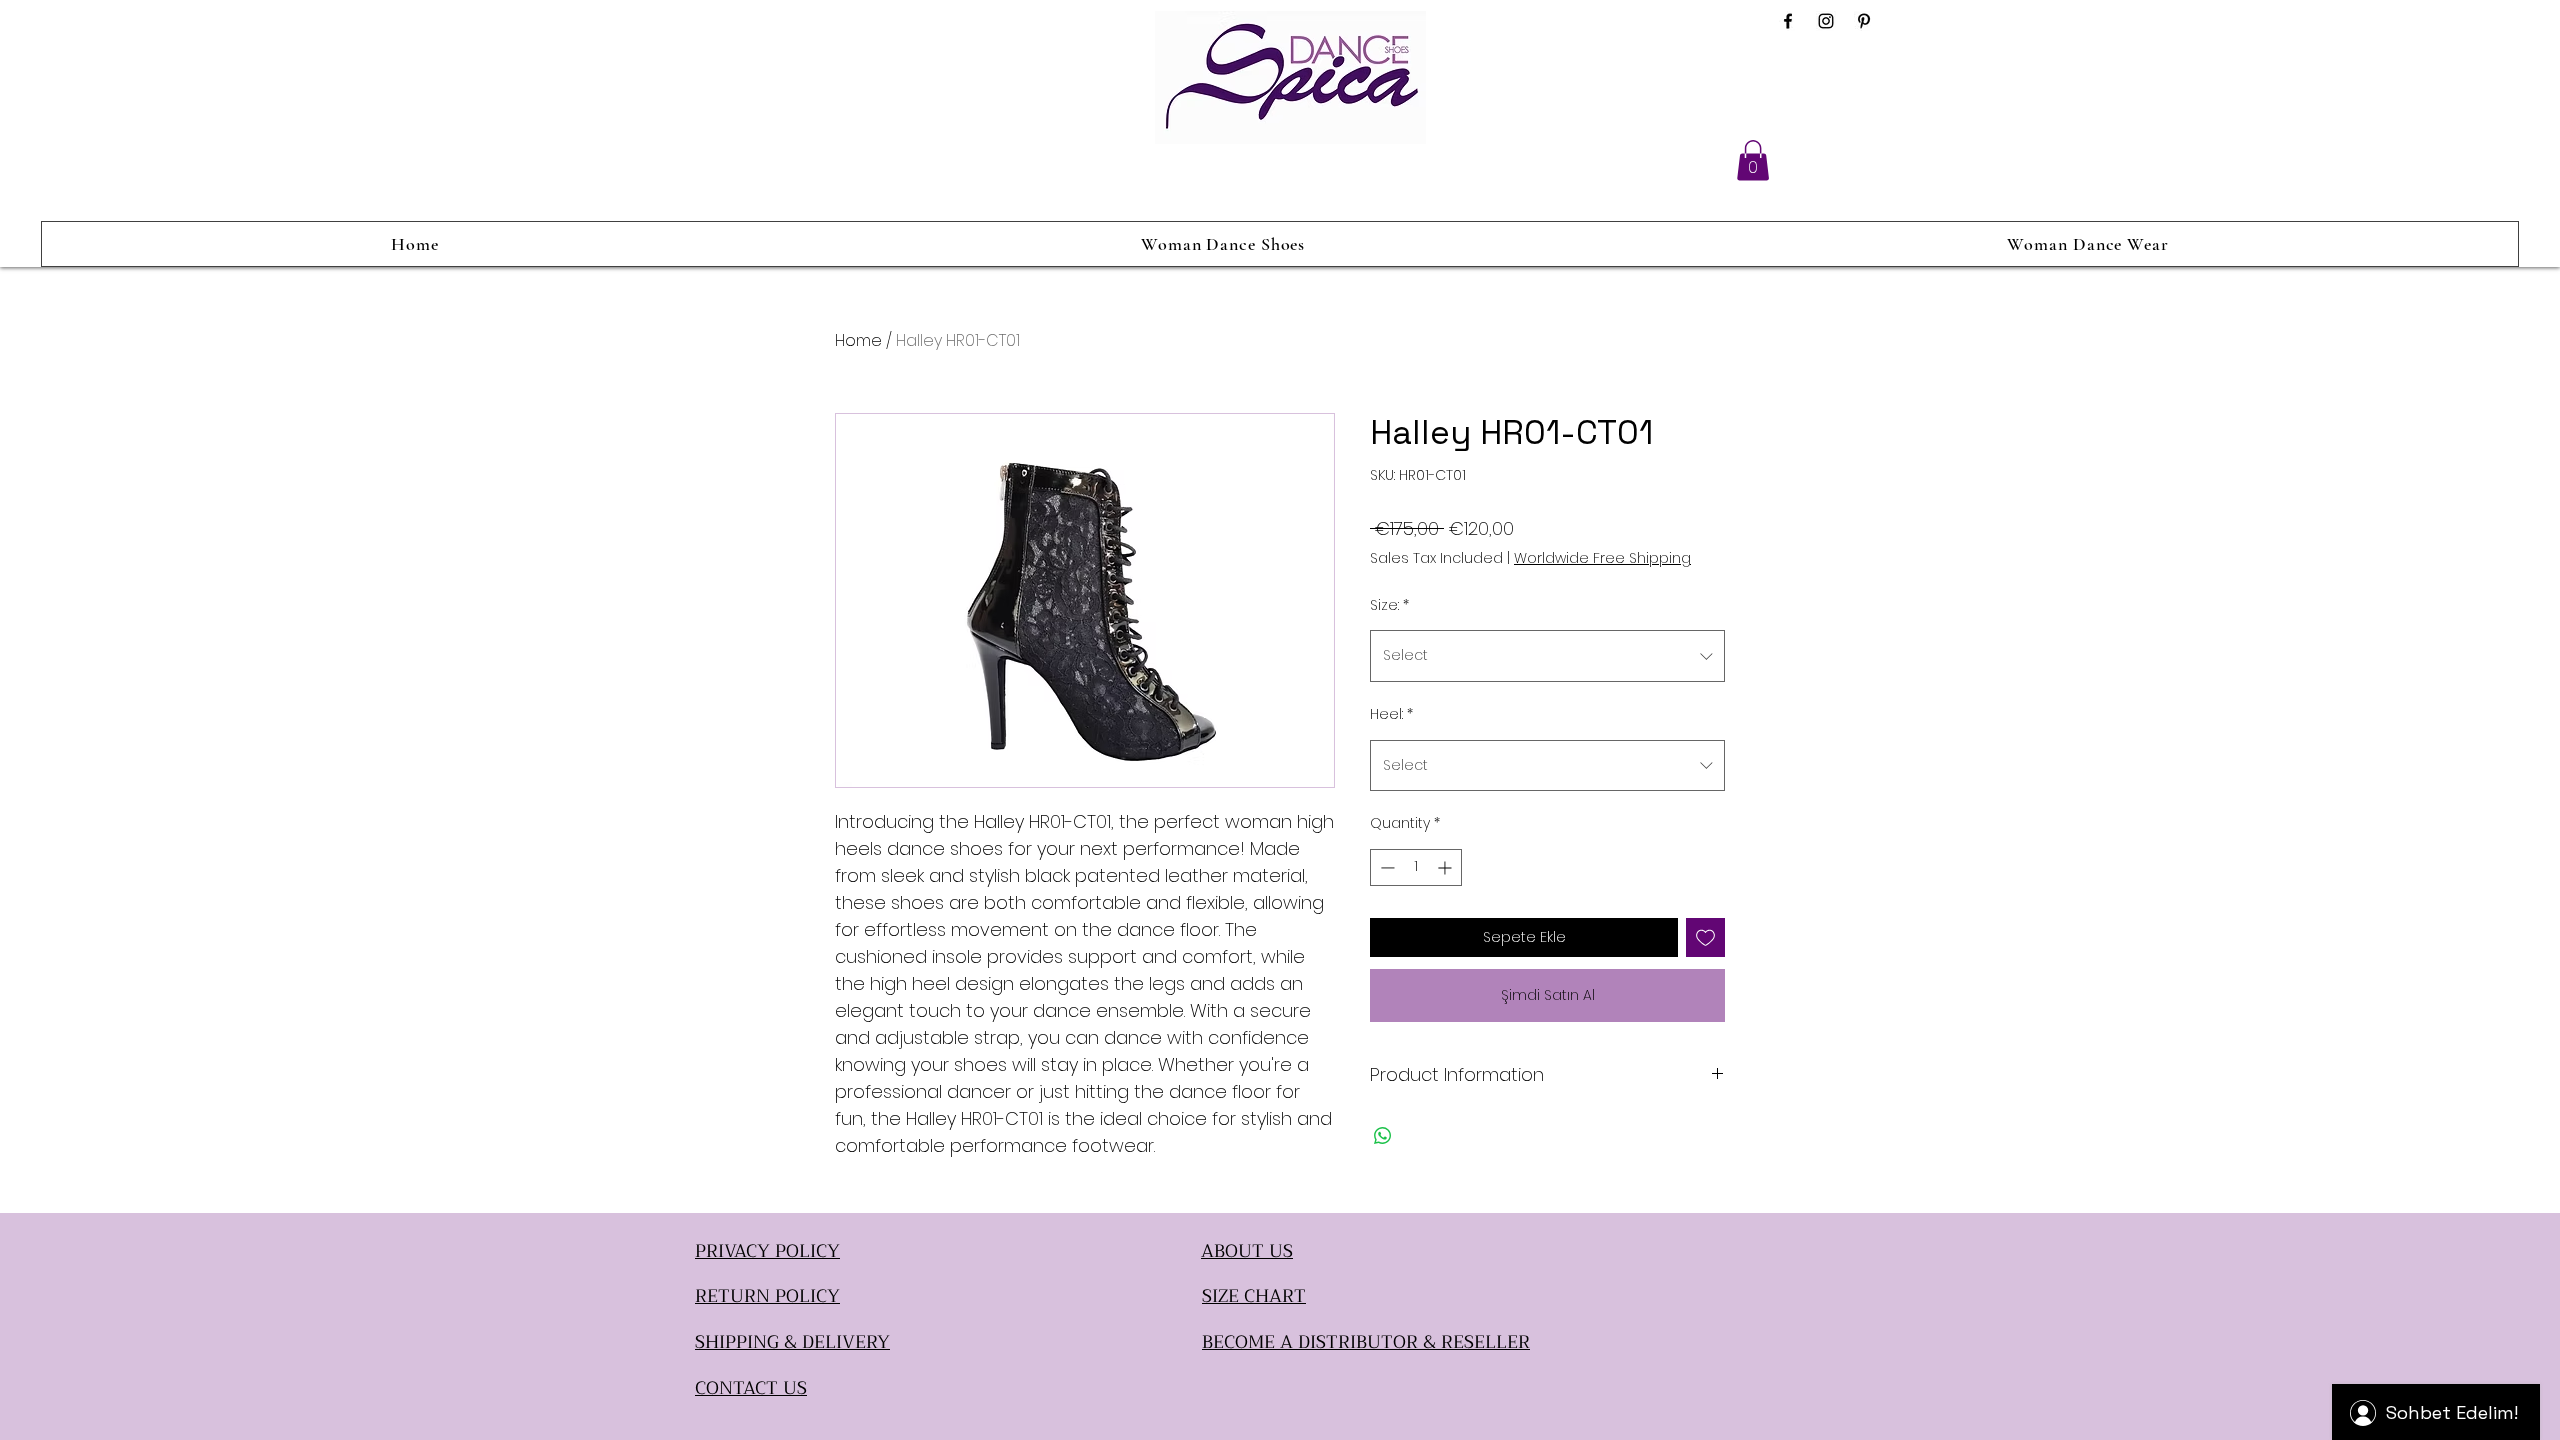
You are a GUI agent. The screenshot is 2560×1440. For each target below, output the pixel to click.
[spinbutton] (1416, 867)
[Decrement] (1385, 867)
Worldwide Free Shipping (1602, 558)
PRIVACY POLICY (767, 1251)
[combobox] (1547, 656)
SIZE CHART (1254, 1296)
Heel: (1391, 714)
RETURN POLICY (767, 1296)
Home (858, 340)
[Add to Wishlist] (1705, 937)
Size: (1389, 605)
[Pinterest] (1864, 21)
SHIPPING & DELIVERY (792, 1342)
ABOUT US (1247, 1251)
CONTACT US (751, 1388)
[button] (1753, 160)
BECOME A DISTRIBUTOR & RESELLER (1366, 1342)
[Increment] (1446, 867)
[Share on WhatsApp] (1383, 1136)
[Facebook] (1788, 21)
